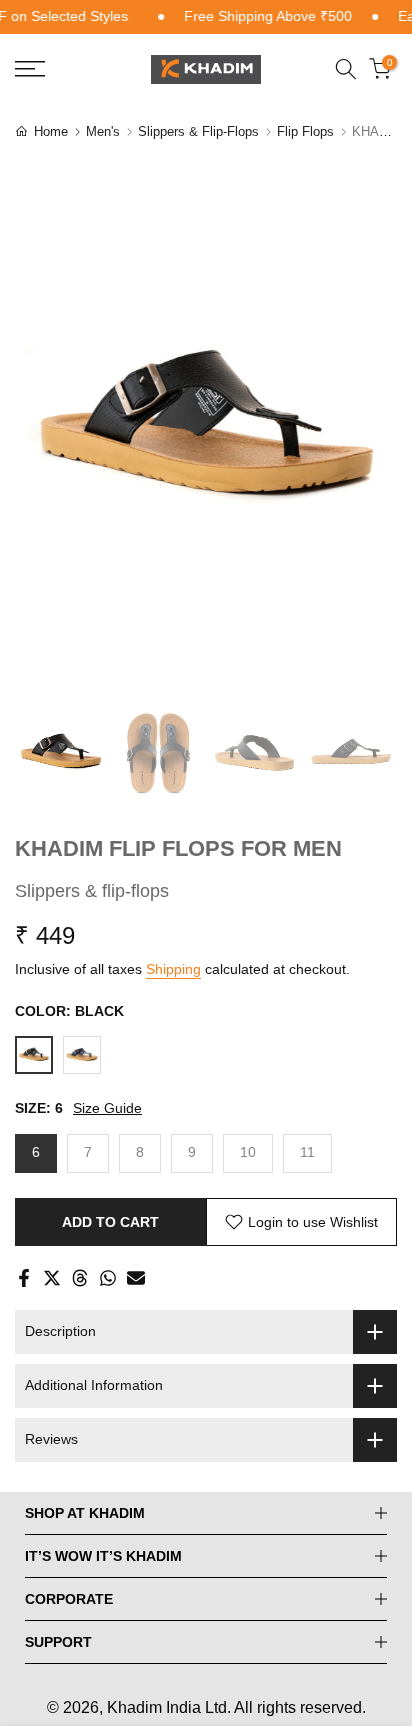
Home (51, 131)
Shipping (173, 969)
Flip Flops (305, 131)
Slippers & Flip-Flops (198, 131)
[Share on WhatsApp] (108, 1278)
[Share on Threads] (80, 1278)
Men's (103, 131)
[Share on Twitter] (52, 1278)
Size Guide (107, 1108)
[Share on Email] (136, 1278)
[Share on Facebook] (24, 1278)
